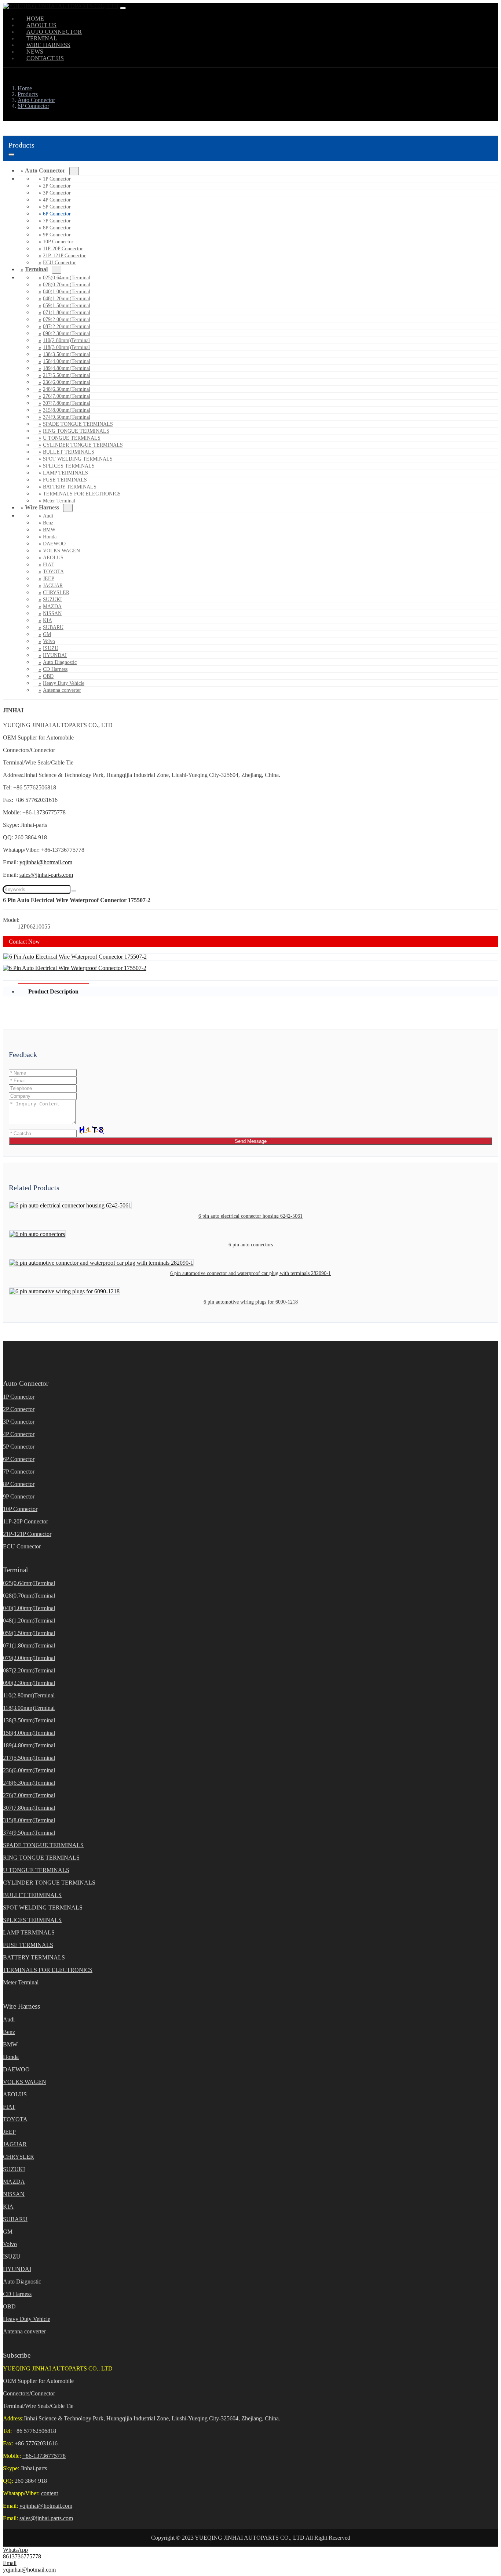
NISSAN (52, 613)
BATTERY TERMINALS (70, 487)
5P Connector (57, 207)
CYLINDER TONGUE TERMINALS (83, 445)
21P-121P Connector (64, 256)
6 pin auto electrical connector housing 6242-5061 (251, 1216)
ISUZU (51, 648)
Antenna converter (62, 690)
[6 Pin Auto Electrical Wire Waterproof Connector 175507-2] (75, 957)
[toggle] (123, 8)
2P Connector (57, 186)
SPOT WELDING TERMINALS (78, 459)
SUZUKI (52, 600)
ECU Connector (59, 263)
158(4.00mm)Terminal (67, 361)
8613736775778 (22, 2556)
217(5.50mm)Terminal (67, 375)
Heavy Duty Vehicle (64, 683)
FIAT (48, 565)
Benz (48, 523)
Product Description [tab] (53, 991)
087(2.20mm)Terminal (67, 326)
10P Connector (58, 242)
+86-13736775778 (44, 2456)
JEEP (49, 579)
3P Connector (57, 193)
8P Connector (57, 228)
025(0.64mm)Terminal (67, 278)
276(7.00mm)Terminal (67, 396)
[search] (74, 891)
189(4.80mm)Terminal (67, 368)
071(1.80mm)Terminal (67, 313)
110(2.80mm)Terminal (66, 340)
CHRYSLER (56, 593)
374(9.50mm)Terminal (67, 417)
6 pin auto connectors (251, 1245)
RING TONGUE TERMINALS (76, 431)
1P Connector (57, 179)
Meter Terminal (21, 1982)
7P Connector (57, 221)
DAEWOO (54, 544)
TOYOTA (53, 572)
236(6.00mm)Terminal (67, 382)
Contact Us (45, 58)
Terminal (36, 269)
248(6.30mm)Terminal (67, 389)
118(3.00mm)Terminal (66, 347)
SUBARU (53, 627)
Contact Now (24, 942)
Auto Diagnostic (60, 662)
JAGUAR (53, 586)
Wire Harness (42, 507)
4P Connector (57, 200)
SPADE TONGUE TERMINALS (78, 424)
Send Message (251, 1141)
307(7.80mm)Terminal (67, 403)
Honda (50, 537)
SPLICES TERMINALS (69, 466)
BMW (49, 530)
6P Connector (57, 214)
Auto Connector (45, 170)
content (50, 2493)
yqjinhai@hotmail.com (46, 862)
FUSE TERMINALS (65, 480)
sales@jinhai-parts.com (46, 875)
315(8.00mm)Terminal (67, 410)
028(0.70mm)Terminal (67, 285)
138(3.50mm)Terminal (67, 354)
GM (47, 634)
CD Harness (55, 669)
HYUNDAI (55, 655)
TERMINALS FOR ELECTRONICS (82, 494)
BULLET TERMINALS (69, 452)
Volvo (49, 641)
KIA (47, 620)
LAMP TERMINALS (65, 473)
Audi (48, 516)
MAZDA (52, 606)
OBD (48, 676)
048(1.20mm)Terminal (67, 299)
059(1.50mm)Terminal (67, 306)
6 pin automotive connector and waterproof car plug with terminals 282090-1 (251, 1273)
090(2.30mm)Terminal (67, 333)
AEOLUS (53, 558)
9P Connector (57, 235)
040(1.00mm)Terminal (67, 292)
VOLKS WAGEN (61, 551)
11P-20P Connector (63, 249)
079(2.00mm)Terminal (67, 319)
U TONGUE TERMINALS (72, 438)
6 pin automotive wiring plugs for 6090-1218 (251, 1302)
